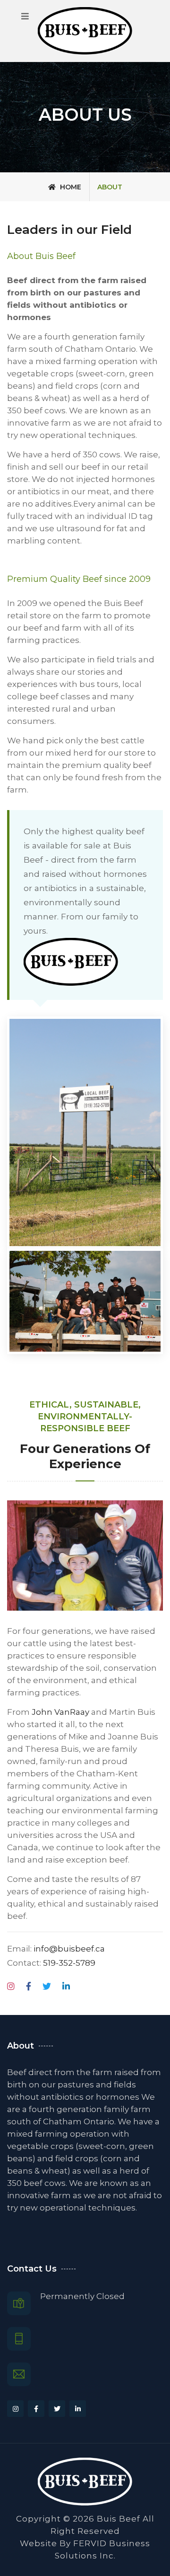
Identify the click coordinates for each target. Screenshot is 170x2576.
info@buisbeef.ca (69, 1949)
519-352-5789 (69, 1963)
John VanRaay (60, 1712)
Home (70, 187)
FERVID (90, 2543)
